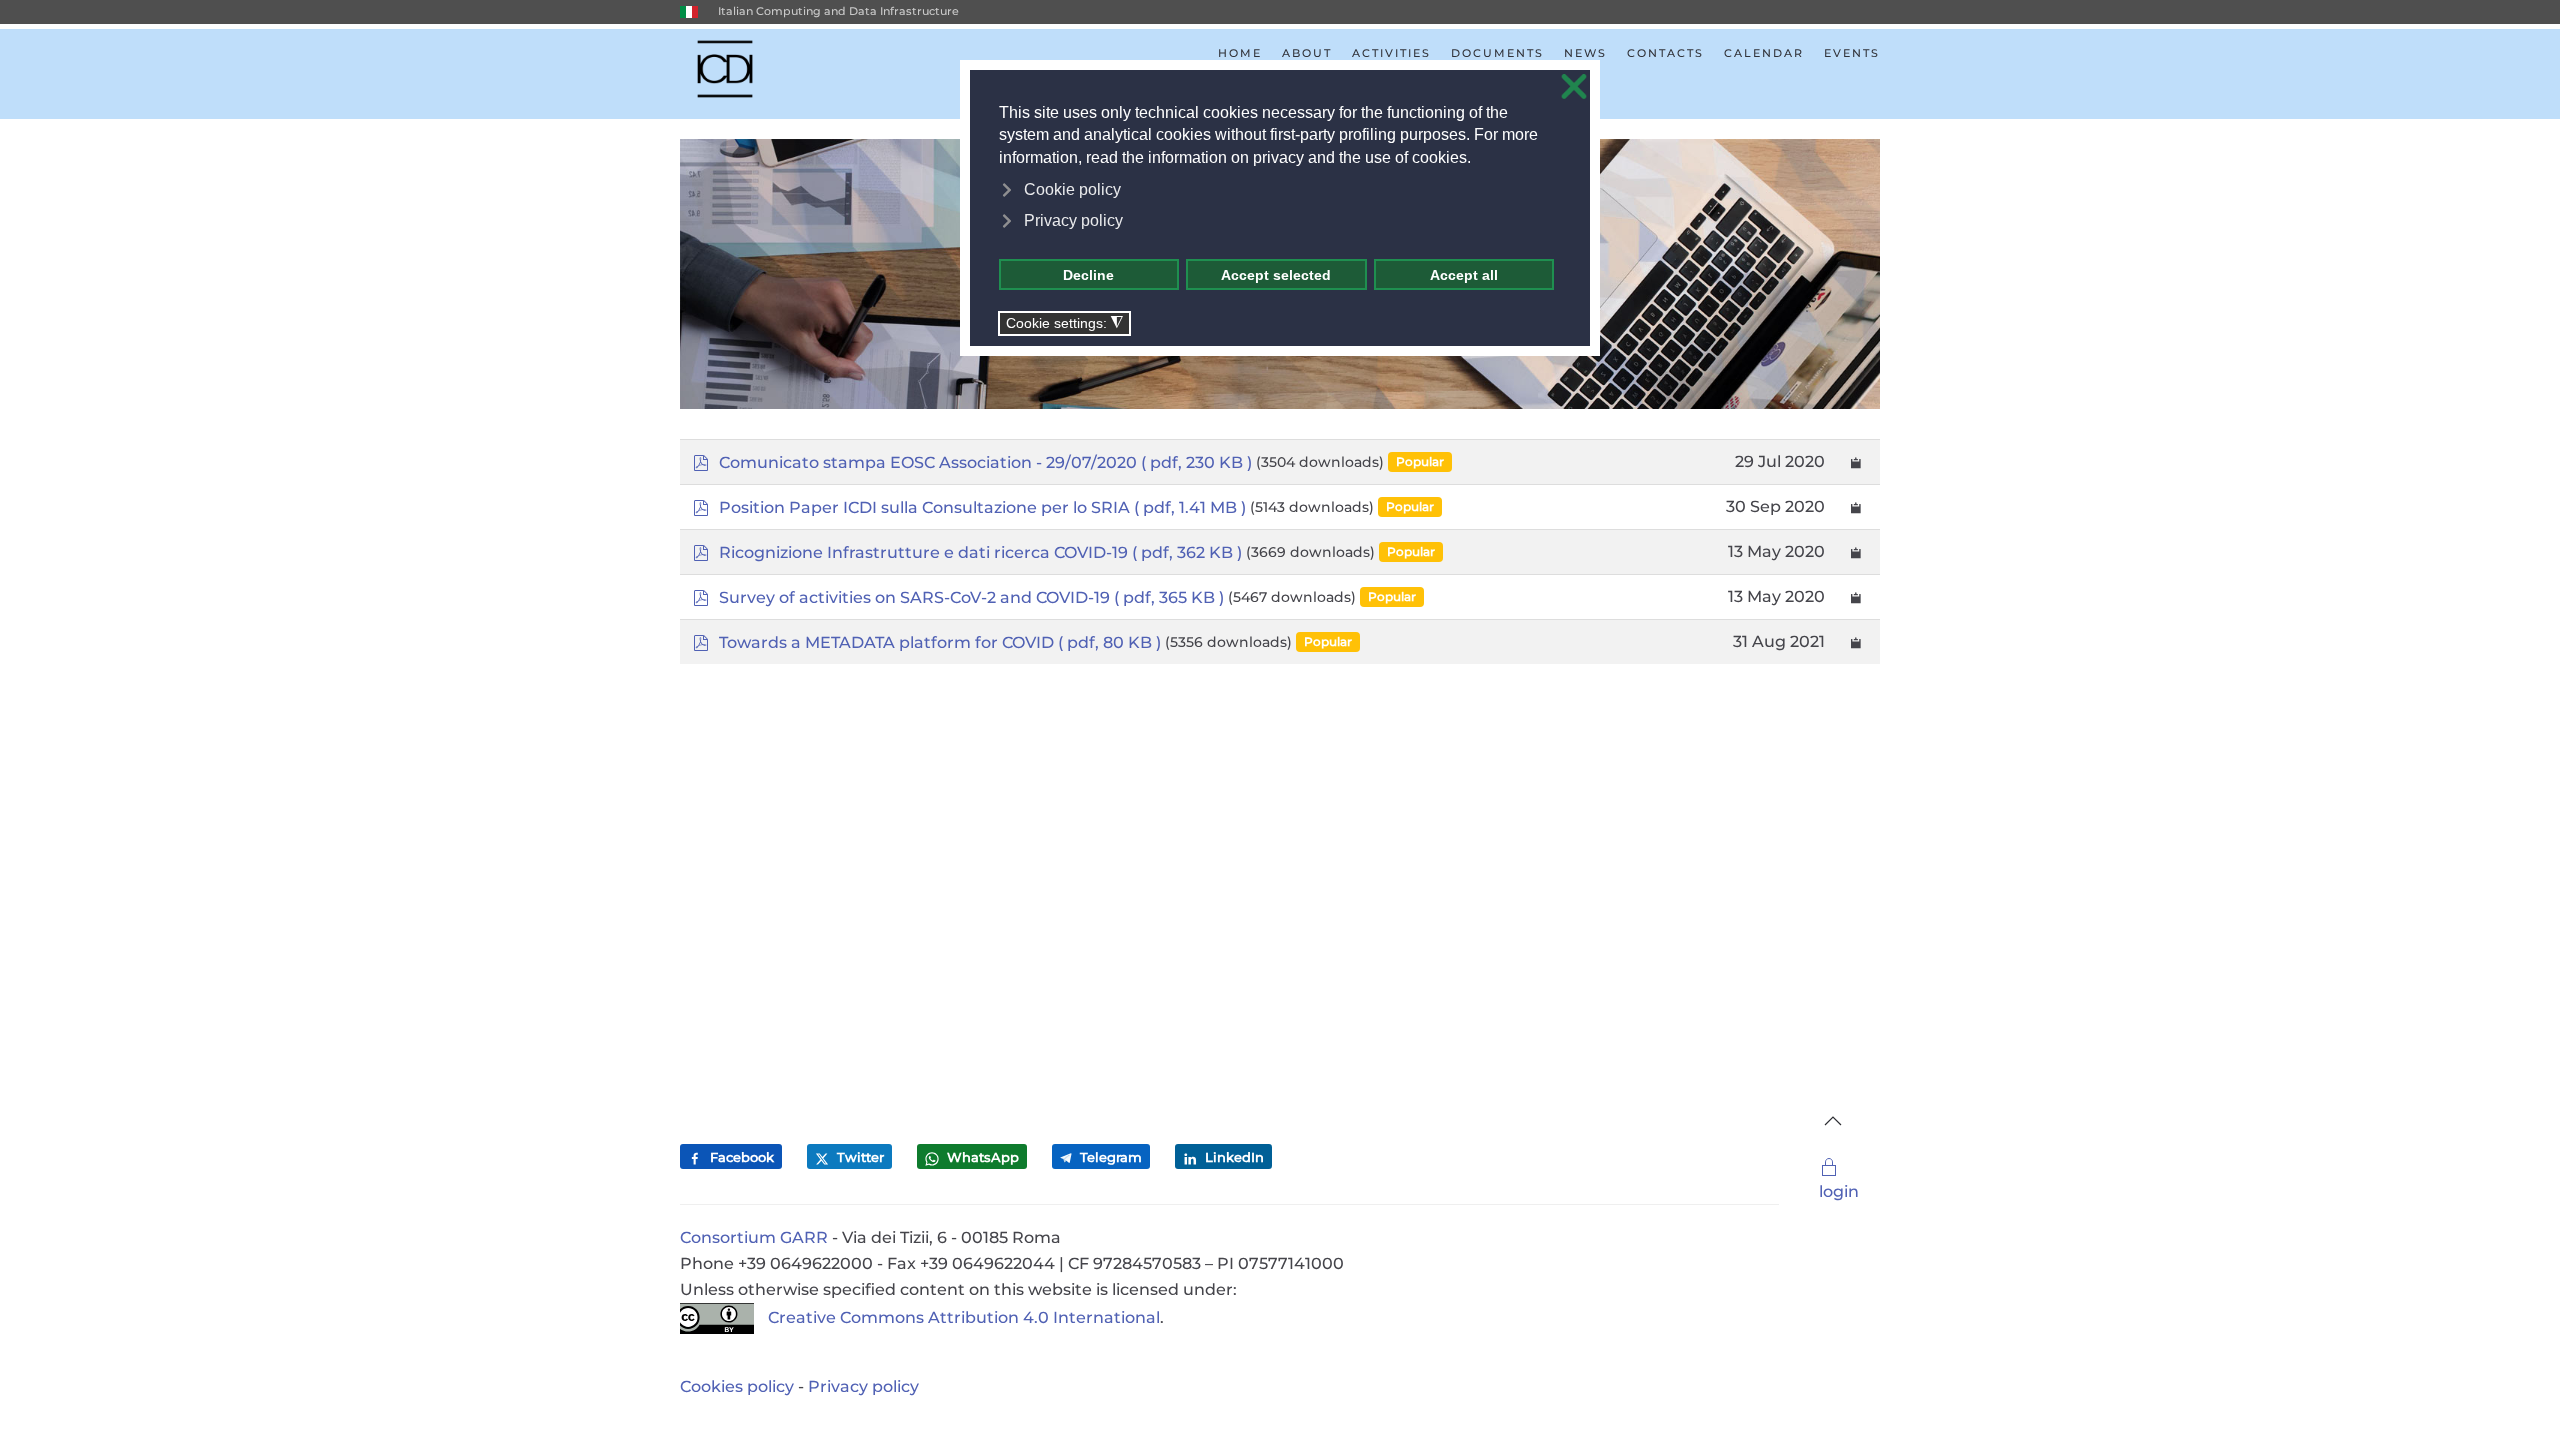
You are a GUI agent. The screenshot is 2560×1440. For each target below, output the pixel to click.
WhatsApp (981, 1157)
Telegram (1109, 1157)
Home (1240, 53)
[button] (1833, 1121)
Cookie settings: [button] (1064, 323)
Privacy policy (863, 1386)
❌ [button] (1574, 87)
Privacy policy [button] (1073, 220)
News (1585, 53)
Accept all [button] (1464, 275)
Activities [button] (1391, 53)
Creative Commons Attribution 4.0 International (964, 1317)
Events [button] (1852, 53)
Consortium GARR (754, 1237)
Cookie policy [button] (1072, 189)
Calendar (1764, 53)
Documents (1497, 53)
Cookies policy (737, 1386)
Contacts (1665, 53)
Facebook (740, 1157)
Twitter (858, 1157)
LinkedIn (1232, 1157)
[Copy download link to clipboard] (1856, 462)
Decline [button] (1088, 275)
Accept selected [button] (1276, 275)
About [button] (1307, 53)
